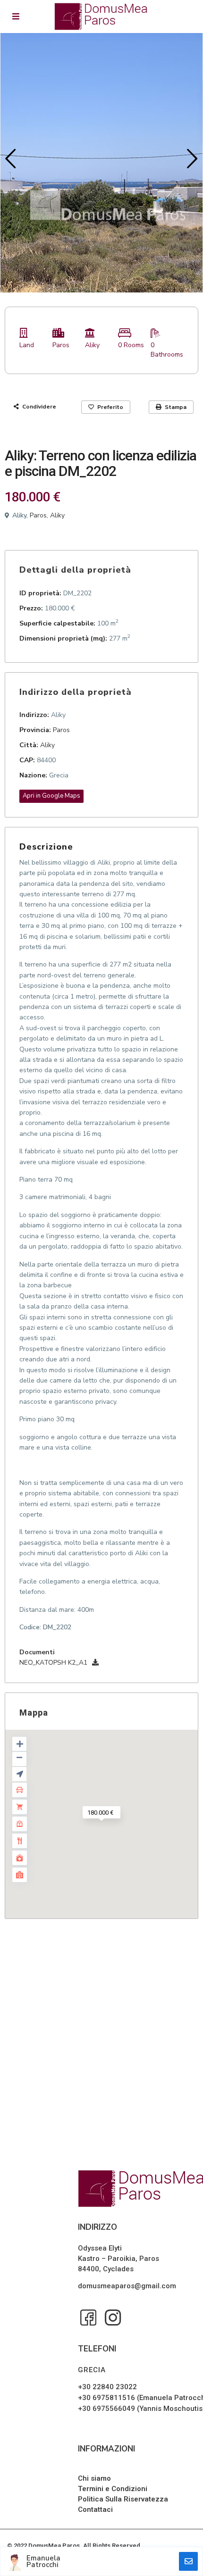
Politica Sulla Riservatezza (123, 2499)
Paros (61, 345)
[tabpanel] (101, 163)
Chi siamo (94, 2478)
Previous (8, 163)
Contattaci (95, 2509)
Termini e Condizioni (113, 2489)
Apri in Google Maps (51, 796)
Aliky (92, 345)
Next (190, 163)
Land (27, 345)
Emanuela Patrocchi (43, 2561)
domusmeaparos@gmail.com (127, 2286)
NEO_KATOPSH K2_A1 (53, 1663)
